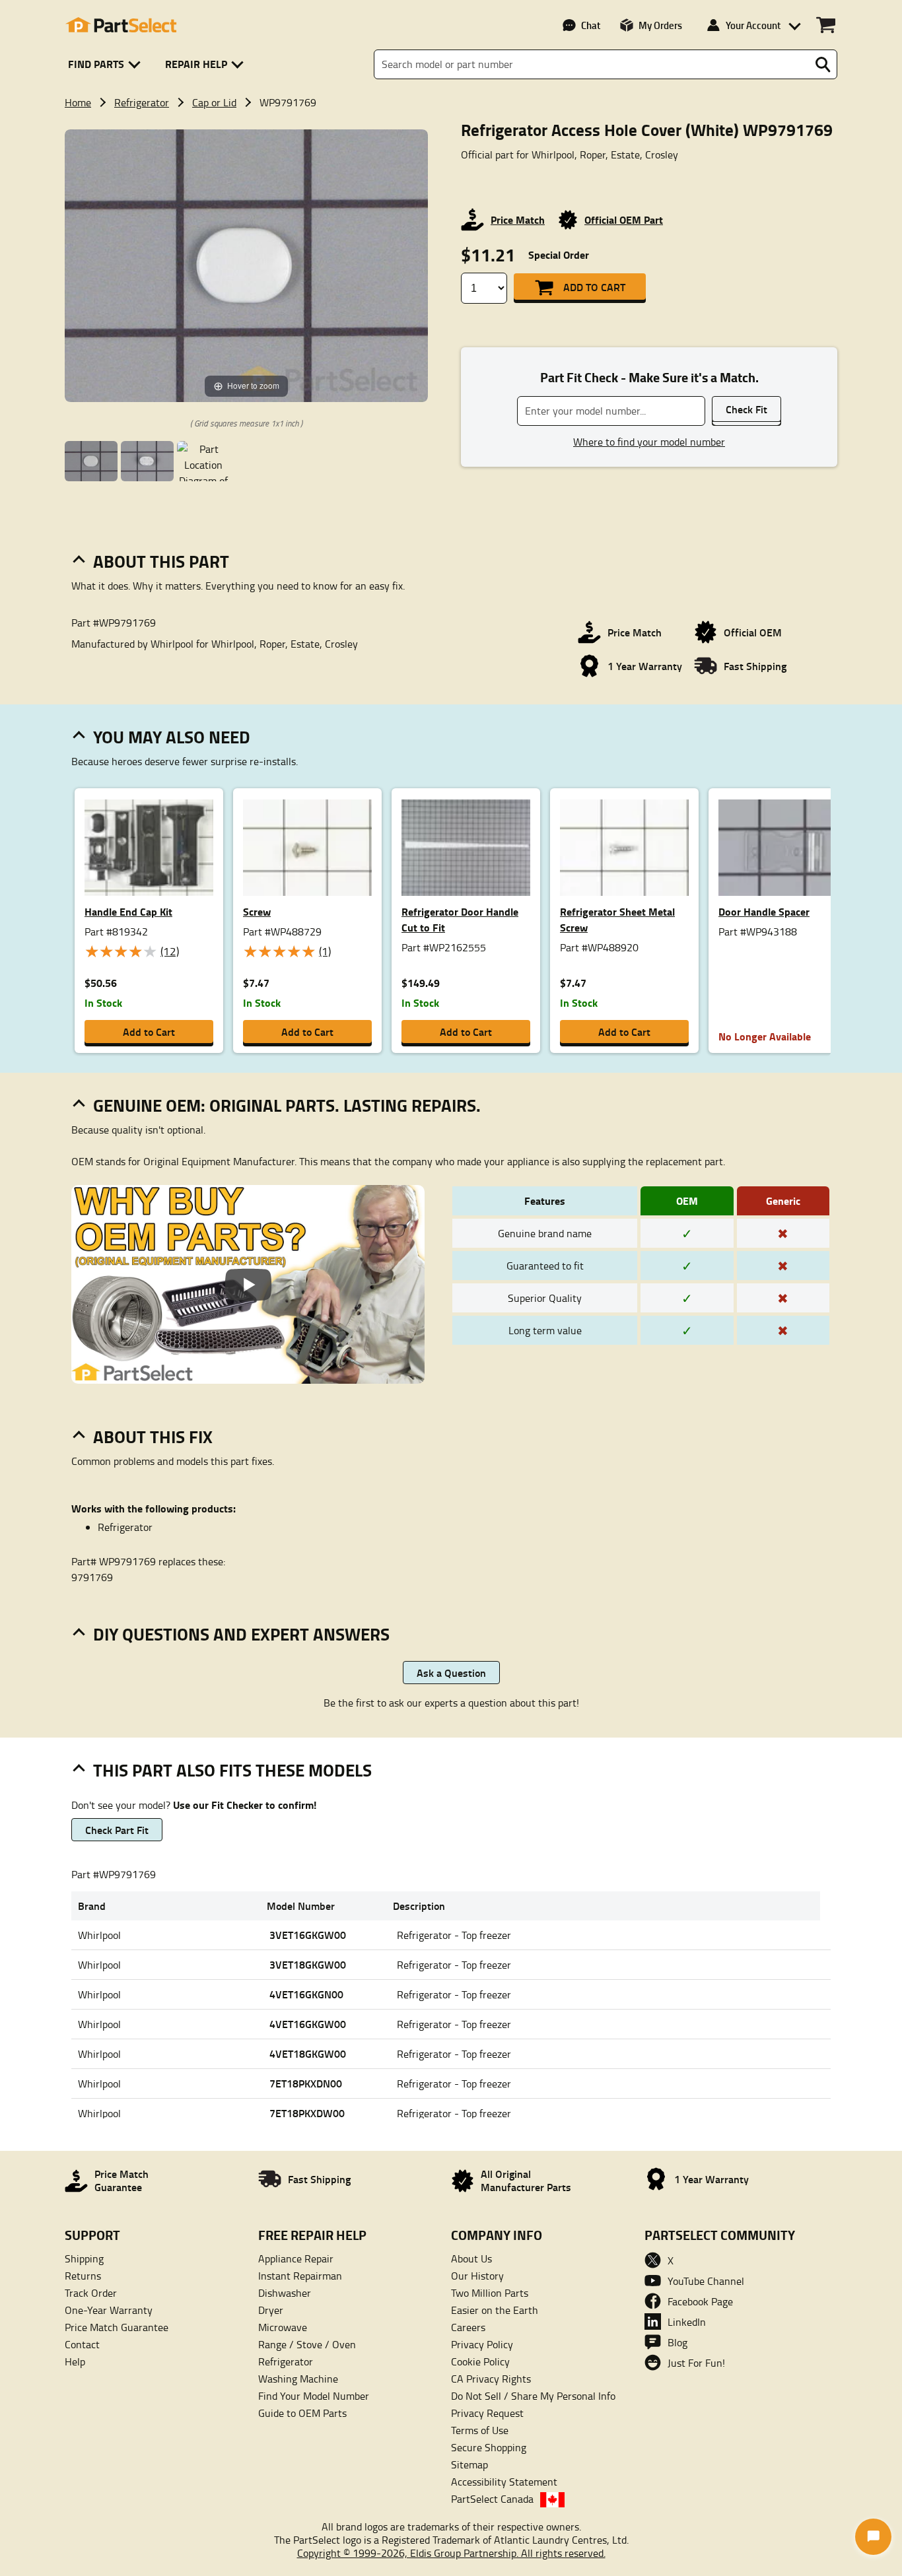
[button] (107, 64)
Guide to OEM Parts (302, 2413)
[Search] (823, 65)
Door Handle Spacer (764, 911)
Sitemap (469, 2464)
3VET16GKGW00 (308, 1935)
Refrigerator (142, 102)
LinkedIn (687, 2322)
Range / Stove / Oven (307, 2344)
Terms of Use (480, 2430)
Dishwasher (285, 2293)
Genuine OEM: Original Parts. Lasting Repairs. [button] (287, 1105)
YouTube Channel (706, 2281)
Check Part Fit (117, 1830)
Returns (83, 2276)
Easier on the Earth (495, 2310)
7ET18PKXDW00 (307, 2113)
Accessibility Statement (504, 2482)
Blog (677, 2342)
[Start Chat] (873, 2537)
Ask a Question (451, 1673)
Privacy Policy (482, 2344)
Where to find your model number (649, 442)
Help (75, 2361)
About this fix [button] (153, 1437)
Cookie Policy (480, 2361)
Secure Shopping (489, 2447)
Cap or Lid (214, 102)
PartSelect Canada (492, 2499)
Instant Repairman (300, 2276)
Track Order (91, 2293)
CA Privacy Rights (491, 2379)
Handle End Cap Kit (128, 911)
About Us (471, 2258)
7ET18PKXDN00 (306, 2083)
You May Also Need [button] (172, 737)
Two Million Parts (490, 2293)
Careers (468, 2327)
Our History (477, 2276)
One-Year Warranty (109, 2310)
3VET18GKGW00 (308, 1964)
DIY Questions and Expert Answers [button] (241, 1634)
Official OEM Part (624, 220)
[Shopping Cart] (826, 25)
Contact (82, 2344)
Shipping (84, 2258)
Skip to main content (451, 81)
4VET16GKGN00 (306, 1994)
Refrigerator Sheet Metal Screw (617, 919)
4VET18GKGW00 (308, 2053)
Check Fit (746, 409)
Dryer (271, 2310)
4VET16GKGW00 (308, 2024)
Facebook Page (700, 2301)
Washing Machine (298, 2379)
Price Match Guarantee (117, 2327)
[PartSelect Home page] (121, 25)
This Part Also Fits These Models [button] (232, 1770)
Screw (257, 911)
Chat (591, 25)
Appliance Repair (296, 2258)
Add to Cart (594, 287)
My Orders (660, 25)
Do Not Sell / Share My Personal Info (533, 2396)
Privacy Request (487, 2413)
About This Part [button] (161, 561)
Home (78, 102)
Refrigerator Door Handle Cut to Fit (460, 919)
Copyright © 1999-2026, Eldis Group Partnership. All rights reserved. (451, 2553)
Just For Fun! (696, 2363)
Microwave (283, 2327)
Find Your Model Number (314, 2396)
